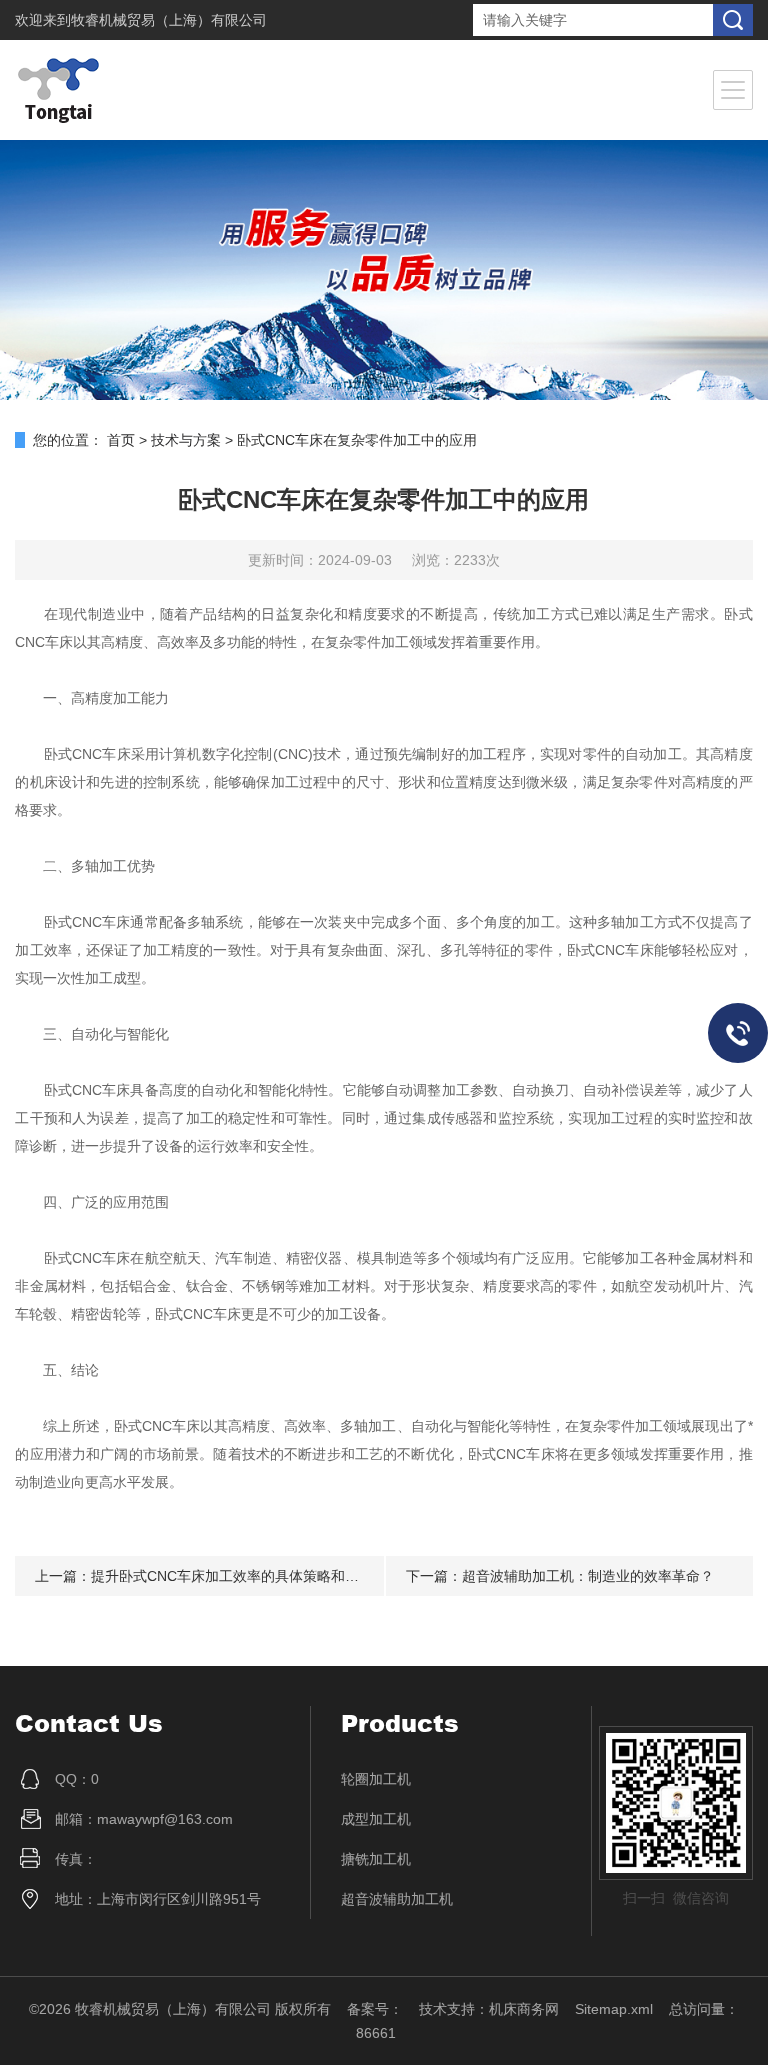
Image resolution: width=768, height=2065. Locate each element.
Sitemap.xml (614, 2009)
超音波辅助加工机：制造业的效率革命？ (588, 1576)
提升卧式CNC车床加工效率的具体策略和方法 (232, 1576)
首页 (121, 440)
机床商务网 (524, 2009)
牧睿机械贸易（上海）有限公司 (169, 20)
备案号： (375, 2009)
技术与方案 (186, 440)
